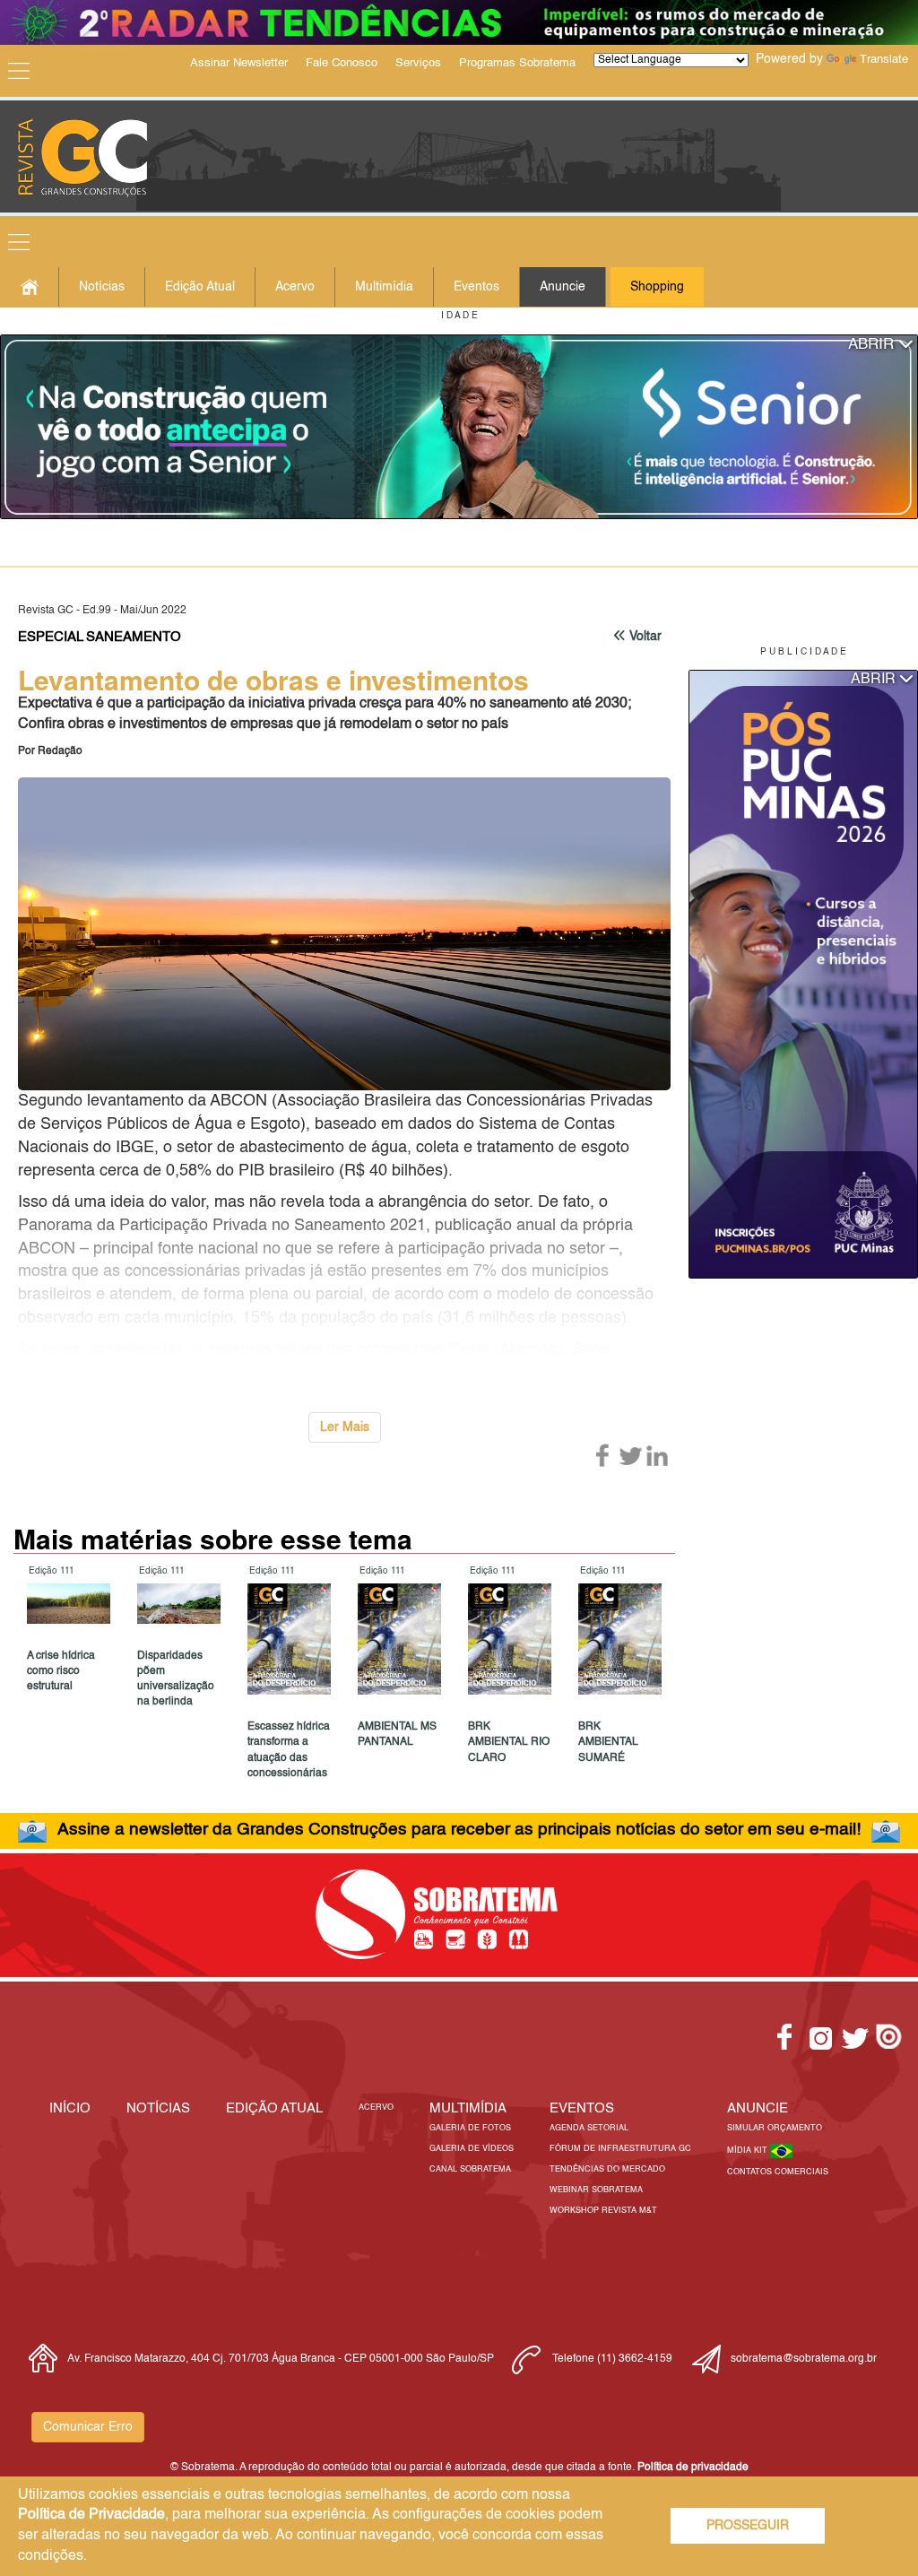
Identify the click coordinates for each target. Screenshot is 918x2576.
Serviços (418, 63)
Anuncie (563, 287)
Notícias (102, 287)
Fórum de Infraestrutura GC (620, 2149)
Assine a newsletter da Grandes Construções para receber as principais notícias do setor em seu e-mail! (459, 1830)
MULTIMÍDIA (468, 2108)
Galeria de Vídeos (472, 2149)
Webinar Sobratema (596, 2190)
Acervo (295, 287)
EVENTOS (582, 2108)
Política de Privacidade (91, 2515)
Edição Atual (200, 287)
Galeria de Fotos (470, 2128)
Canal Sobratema (470, 2169)
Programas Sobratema (517, 63)
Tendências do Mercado (607, 2169)
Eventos (476, 287)
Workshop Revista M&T (603, 2211)
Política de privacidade (693, 2468)
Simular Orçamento (775, 2128)
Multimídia (384, 287)
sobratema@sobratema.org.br (804, 2359)
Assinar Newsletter (239, 63)
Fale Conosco (342, 63)
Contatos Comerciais (778, 2172)
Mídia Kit (749, 2151)
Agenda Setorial (589, 2128)
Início (70, 2108)
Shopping (657, 287)
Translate (884, 60)
